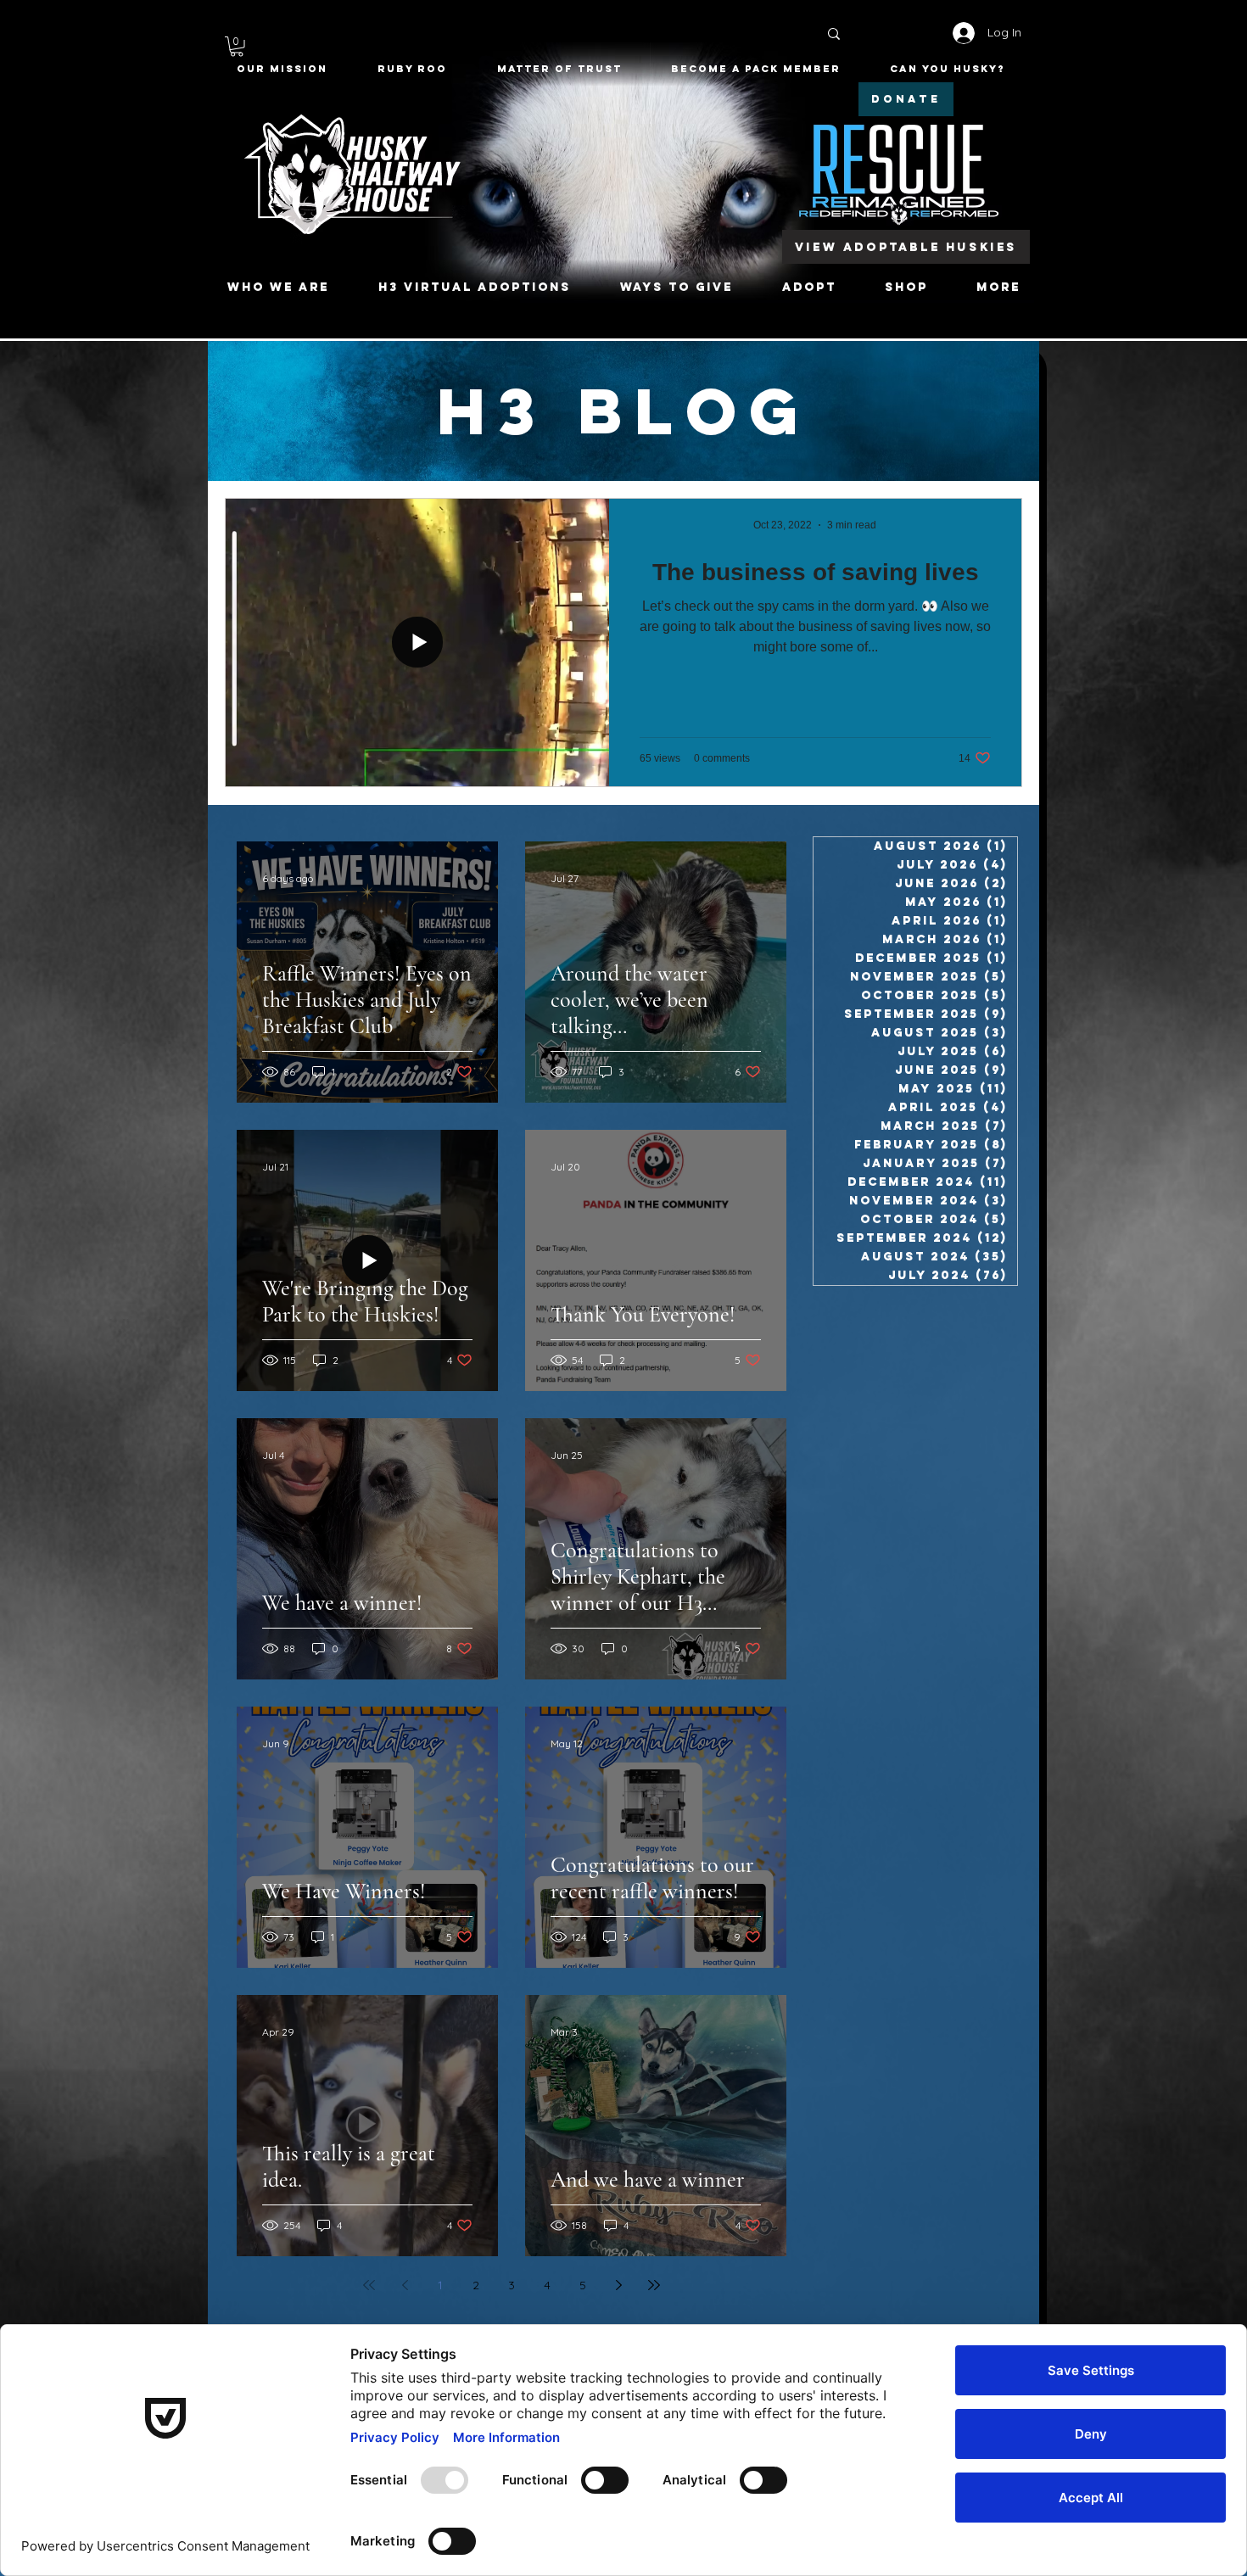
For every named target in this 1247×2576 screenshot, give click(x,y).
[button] (237, 47)
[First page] (369, 2285)
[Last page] (654, 2285)
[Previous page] (405, 2285)
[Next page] (618, 2285)
